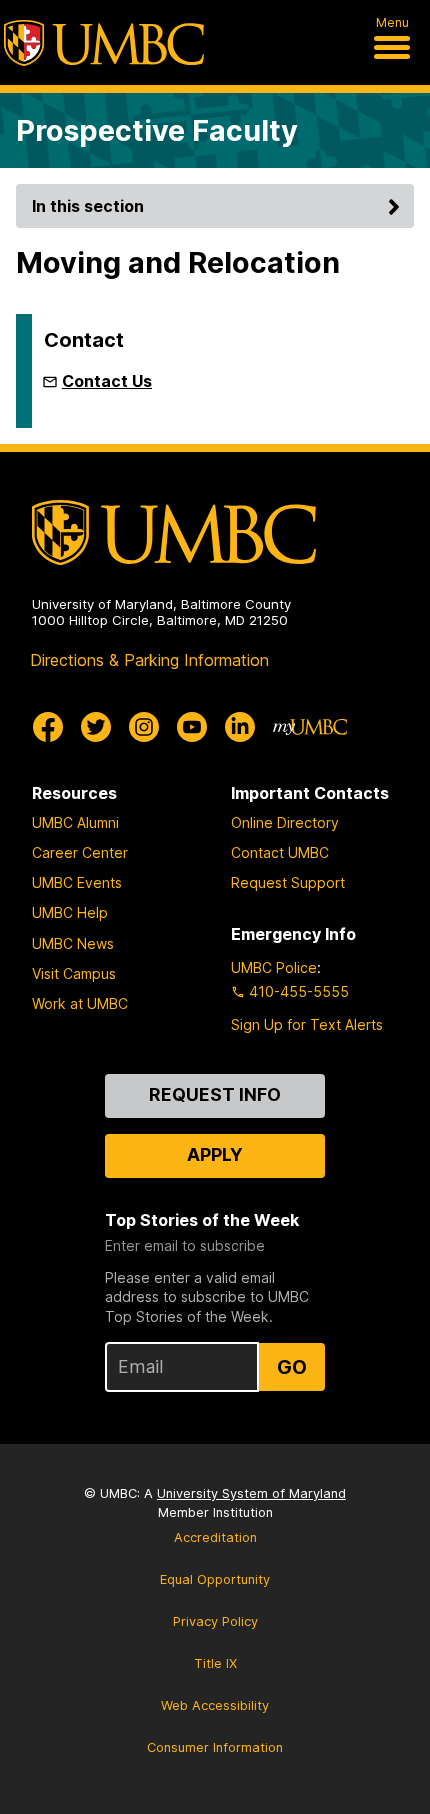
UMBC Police (274, 967)
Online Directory (285, 822)
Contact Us (107, 381)
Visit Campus (74, 973)
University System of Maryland (251, 1493)
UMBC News (73, 943)
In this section (88, 206)
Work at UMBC (80, 1003)
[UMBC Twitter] (96, 727)
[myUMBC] (310, 727)
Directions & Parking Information (149, 660)
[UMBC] (104, 43)
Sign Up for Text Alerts (307, 1024)
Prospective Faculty (157, 130)
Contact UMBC (280, 852)
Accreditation (215, 1537)
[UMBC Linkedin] (240, 727)
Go (292, 1367)
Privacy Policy (215, 1621)
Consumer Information (215, 1747)
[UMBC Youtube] (192, 727)
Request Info (215, 1094)
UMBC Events (77, 882)
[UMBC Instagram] (144, 727)
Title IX (215, 1663)
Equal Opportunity (215, 1579)
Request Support (288, 882)
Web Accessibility (215, 1705)
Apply (215, 1154)
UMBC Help (70, 912)
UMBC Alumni (75, 822)
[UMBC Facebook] (48, 727)
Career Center (80, 852)
